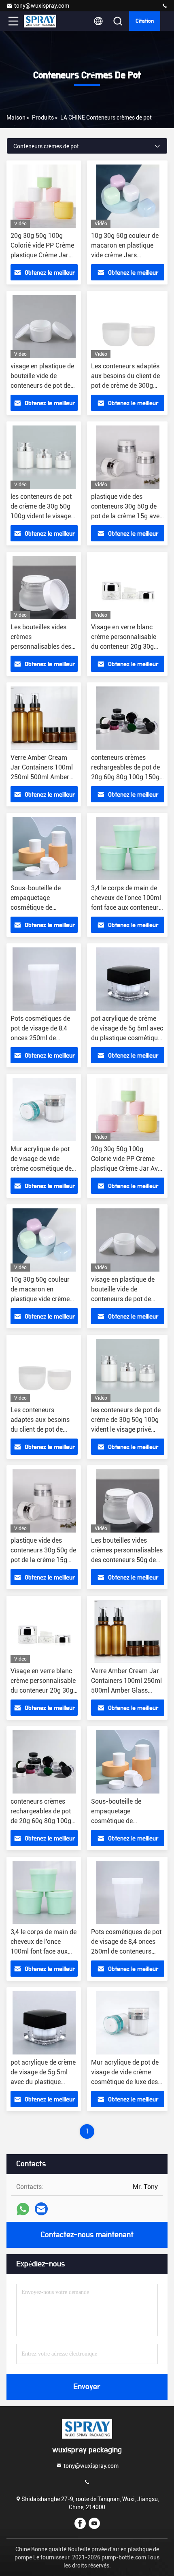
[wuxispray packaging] (165, 6)
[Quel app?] (23, 2209)
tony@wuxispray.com (42, 6)
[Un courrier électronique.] (41, 2209)
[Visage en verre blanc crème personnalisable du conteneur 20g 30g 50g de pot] (128, 588)
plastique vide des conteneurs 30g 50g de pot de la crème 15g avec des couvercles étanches (43, 1560)
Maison (16, 118)
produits (43, 118)
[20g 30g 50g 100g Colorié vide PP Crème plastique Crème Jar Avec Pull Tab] (44, 196)
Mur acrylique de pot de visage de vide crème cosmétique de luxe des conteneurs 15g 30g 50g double (41, 1168)
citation (145, 21)
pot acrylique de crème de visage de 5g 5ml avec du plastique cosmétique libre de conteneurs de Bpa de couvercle (127, 1038)
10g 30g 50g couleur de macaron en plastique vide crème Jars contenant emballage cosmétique (125, 255)
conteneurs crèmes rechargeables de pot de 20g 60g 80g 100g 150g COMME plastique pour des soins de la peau (125, 777)
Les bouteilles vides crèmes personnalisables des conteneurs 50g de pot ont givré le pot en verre (44, 647)
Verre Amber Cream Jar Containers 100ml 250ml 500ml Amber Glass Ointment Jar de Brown (42, 777)
